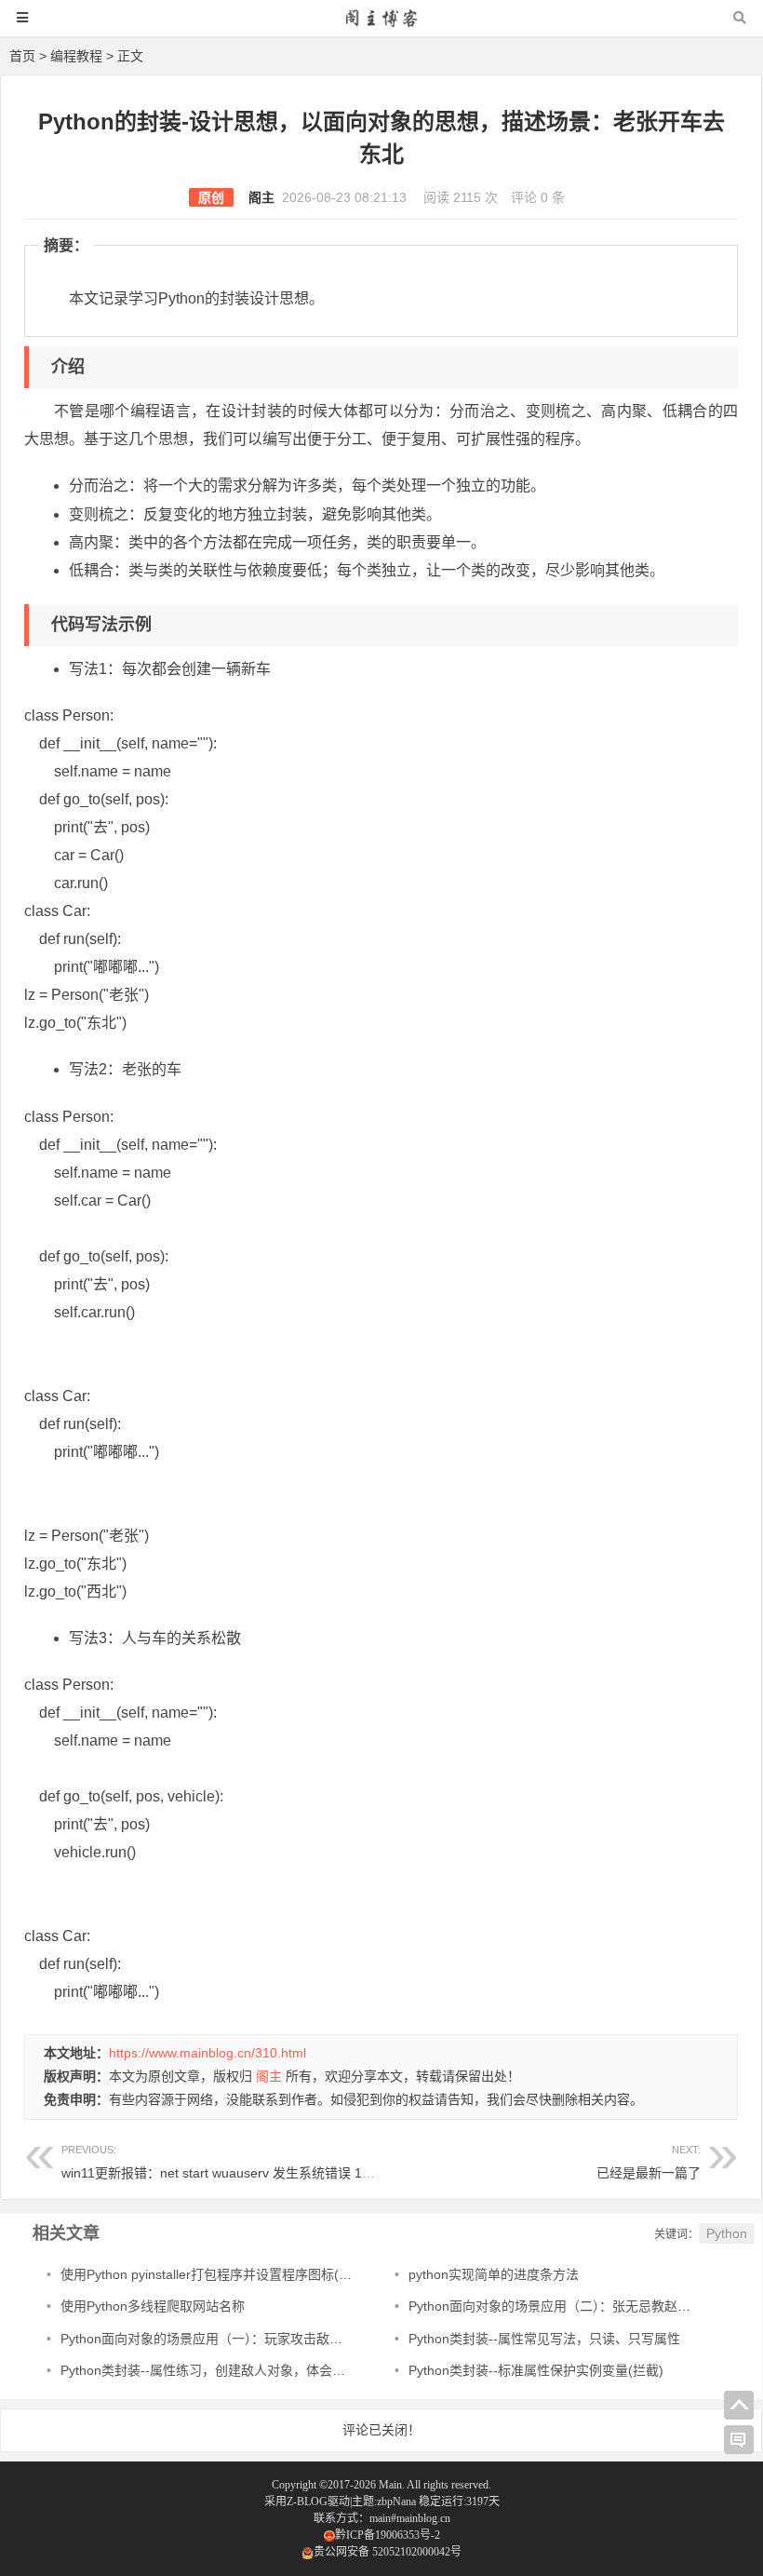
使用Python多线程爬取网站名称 (153, 2306)
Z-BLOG (307, 2502)
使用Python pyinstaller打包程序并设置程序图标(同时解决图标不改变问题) (274, 2274)
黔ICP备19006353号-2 (388, 2535)
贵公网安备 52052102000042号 (388, 2552)
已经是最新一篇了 (649, 2173)
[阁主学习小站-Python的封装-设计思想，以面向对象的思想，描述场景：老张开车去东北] (381, 27)
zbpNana (396, 2502)
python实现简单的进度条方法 (494, 2274)
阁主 (261, 197)
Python (727, 2233)
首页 (22, 56)
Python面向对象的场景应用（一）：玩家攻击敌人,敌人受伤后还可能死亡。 (275, 2339)
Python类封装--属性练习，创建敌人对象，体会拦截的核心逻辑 (242, 2370)
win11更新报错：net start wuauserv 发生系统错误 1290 (223, 2162)
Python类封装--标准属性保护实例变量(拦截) (536, 2370)
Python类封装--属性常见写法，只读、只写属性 (544, 2339)
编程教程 (76, 56)
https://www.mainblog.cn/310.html (207, 2053)
